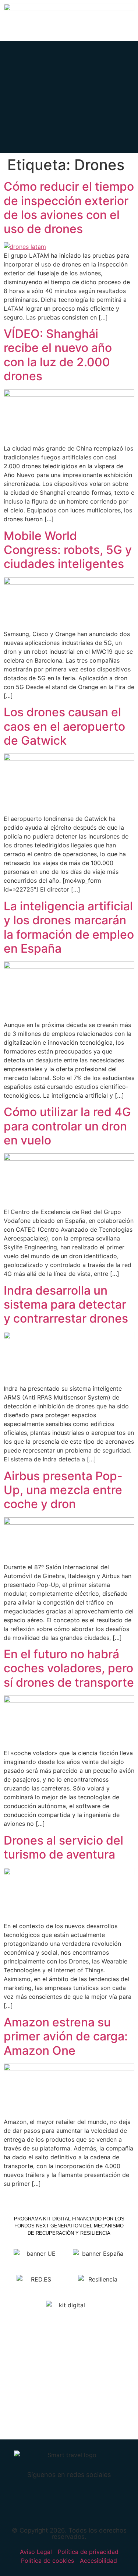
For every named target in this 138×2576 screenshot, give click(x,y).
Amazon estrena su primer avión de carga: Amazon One (66, 2036)
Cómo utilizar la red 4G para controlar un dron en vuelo (67, 1126)
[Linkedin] (81, 2499)
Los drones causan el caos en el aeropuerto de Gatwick (64, 726)
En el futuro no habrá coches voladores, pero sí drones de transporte (69, 1668)
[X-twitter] (57, 2499)
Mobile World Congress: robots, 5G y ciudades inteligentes (68, 550)
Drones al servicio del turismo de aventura (63, 1847)
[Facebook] (34, 2499)
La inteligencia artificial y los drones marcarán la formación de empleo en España (69, 927)
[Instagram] (105, 2499)
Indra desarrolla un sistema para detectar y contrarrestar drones (66, 1305)
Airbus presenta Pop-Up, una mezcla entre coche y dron (63, 1490)
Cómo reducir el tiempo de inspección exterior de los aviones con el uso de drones (69, 208)
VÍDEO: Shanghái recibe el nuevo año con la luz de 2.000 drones (58, 355)
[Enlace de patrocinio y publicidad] (69, 9)
